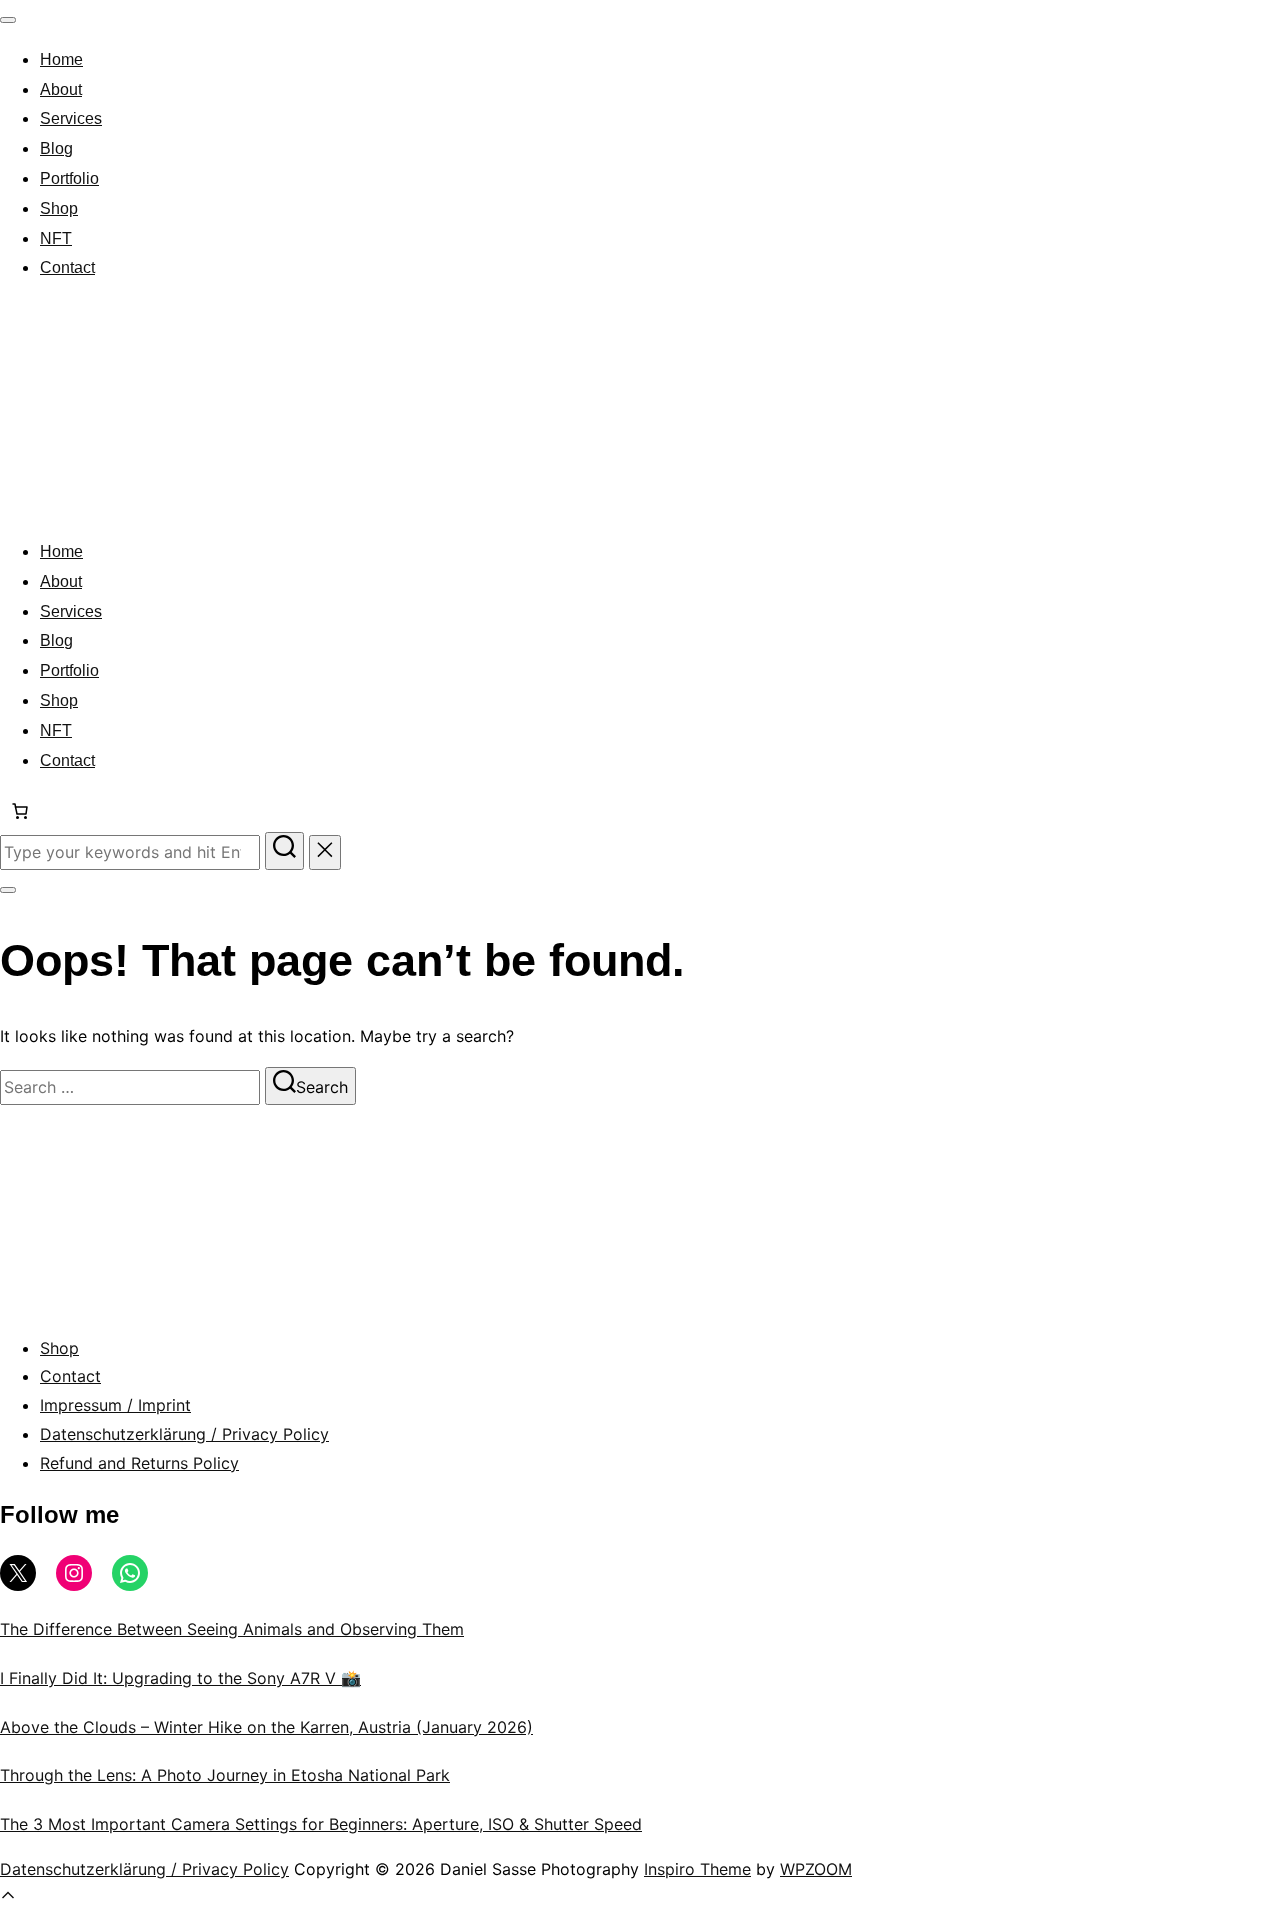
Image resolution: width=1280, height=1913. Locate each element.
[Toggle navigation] (8, 20)
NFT (56, 238)
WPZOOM (816, 1869)
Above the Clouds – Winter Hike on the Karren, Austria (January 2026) (266, 1727)
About (61, 89)
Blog (56, 148)
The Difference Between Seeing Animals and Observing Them (232, 1629)
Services (71, 118)
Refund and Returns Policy (139, 1463)
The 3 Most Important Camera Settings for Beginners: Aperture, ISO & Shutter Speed (321, 1824)
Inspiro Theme (697, 1869)
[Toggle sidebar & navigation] (8, 890)
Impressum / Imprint (115, 1405)
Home (61, 59)
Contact (67, 267)
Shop (59, 208)
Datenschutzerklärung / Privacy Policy (184, 1434)
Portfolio (69, 178)
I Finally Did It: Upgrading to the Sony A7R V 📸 (180, 1678)
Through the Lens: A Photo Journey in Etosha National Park (225, 1775)
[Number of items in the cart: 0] (20, 811)
